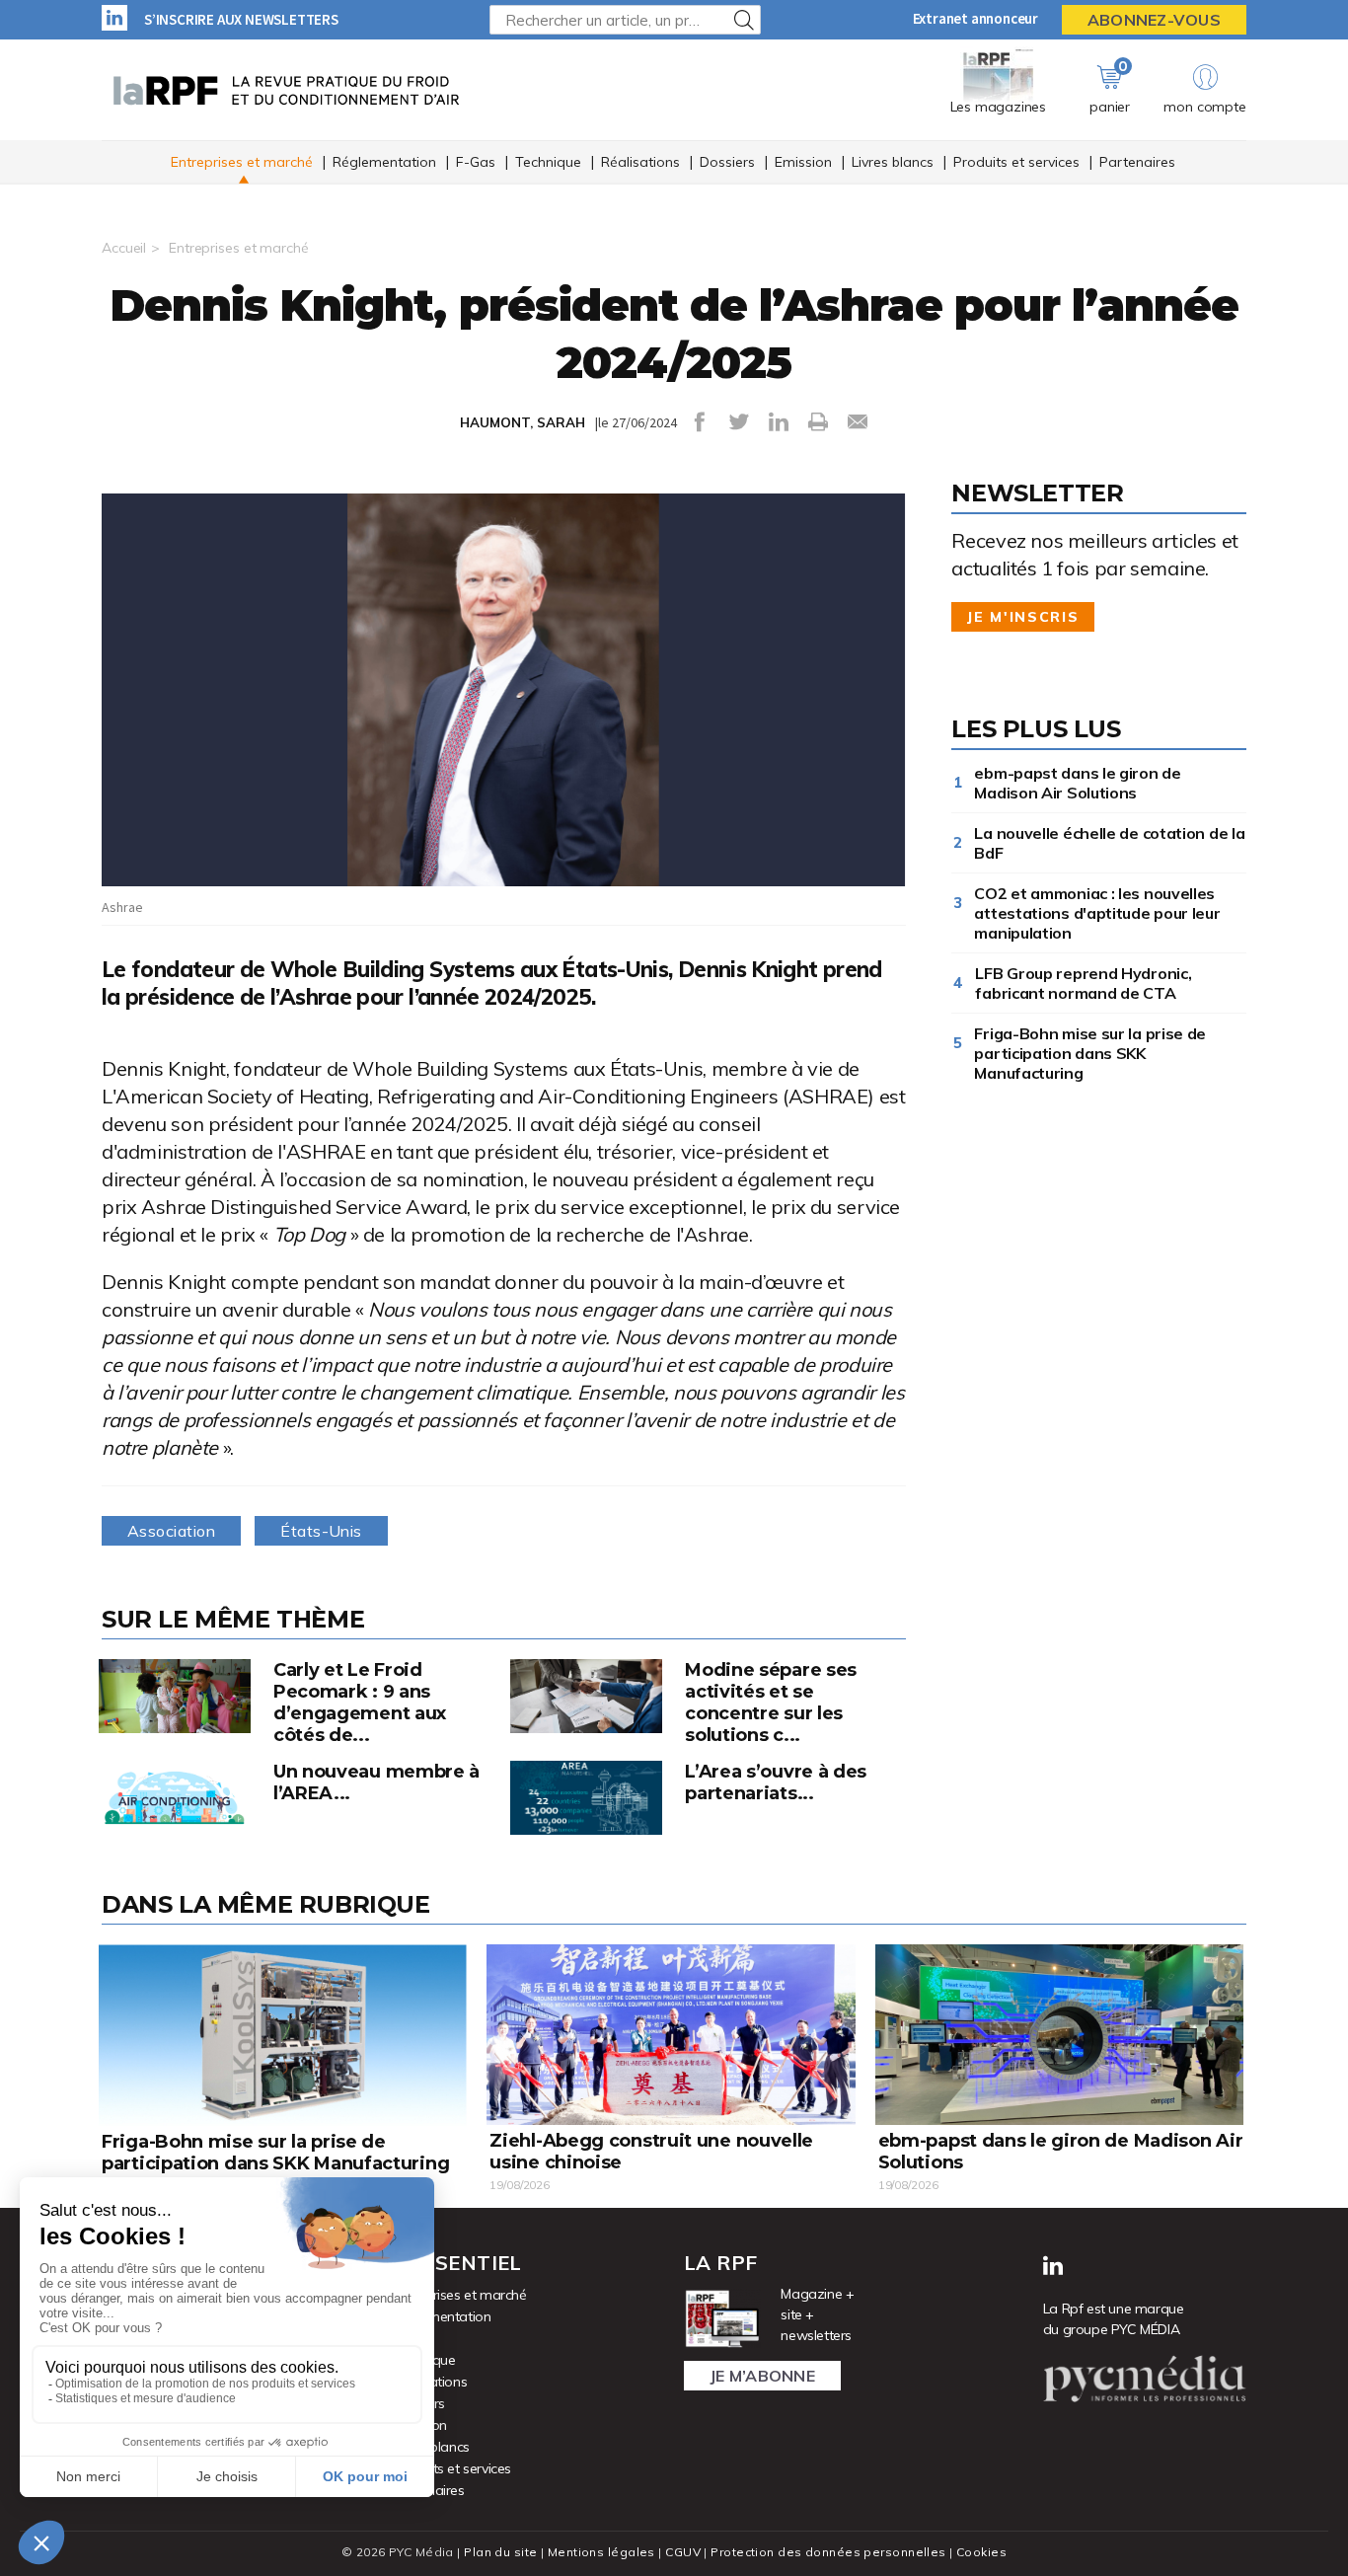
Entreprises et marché (242, 162)
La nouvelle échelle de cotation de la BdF (1109, 843)
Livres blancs (893, 162)
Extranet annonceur (975, 18)
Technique (548, 162)
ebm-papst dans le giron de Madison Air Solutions (1077, 783)
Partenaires (1137, 162)
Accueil (124, 248)
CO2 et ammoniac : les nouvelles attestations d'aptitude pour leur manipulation (1097, 913)
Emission (803, 162)
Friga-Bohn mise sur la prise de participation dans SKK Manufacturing (1090, 1053)
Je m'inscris (1023, 617)
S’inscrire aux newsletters (241, 19)
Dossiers (727, 162)
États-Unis (321, 1531)
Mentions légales (601, 2552)
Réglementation (384, 162)
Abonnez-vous (1154, 20)
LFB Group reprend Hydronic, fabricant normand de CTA (1083, 983)
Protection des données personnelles (828, 2552)
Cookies (981, 2552)
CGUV (683, 2552)
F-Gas (476, 162)
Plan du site (500, 2552)
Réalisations (640, 162)
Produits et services (1016, 162)
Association (171, 1531)
